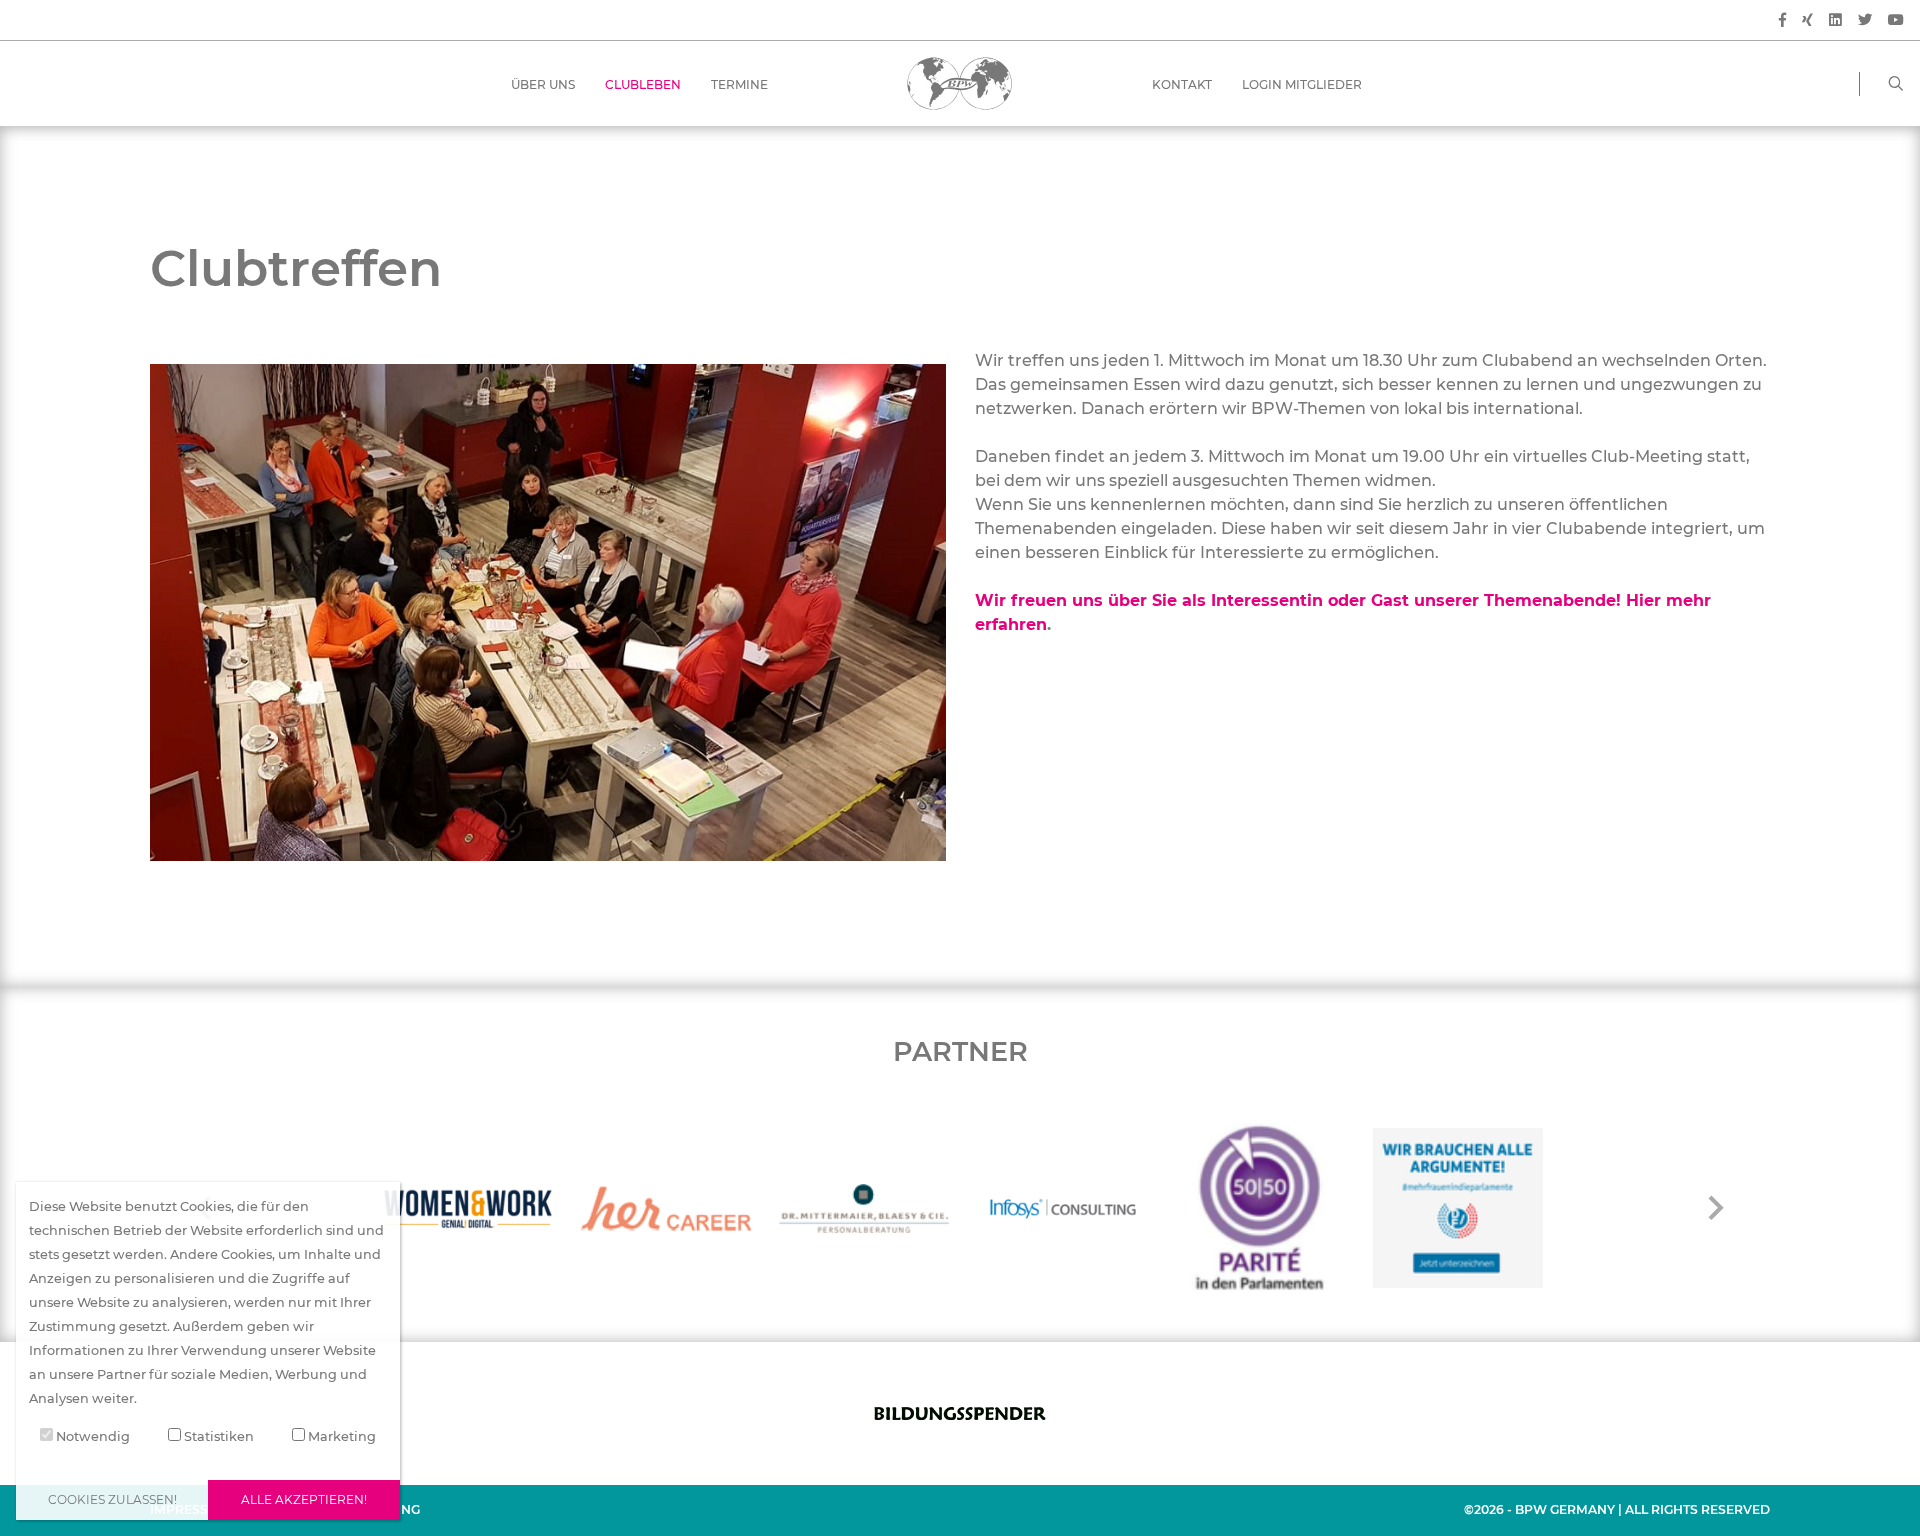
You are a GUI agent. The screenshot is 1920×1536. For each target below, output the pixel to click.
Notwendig (91, 1436)
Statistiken (217, 1436)
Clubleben (643, 84)
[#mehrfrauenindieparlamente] (1458, 1208)
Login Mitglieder (1302, 84)
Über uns (543, 84)
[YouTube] (1896, 20)
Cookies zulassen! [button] (112, 1499)
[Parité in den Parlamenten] (1260, 1208)
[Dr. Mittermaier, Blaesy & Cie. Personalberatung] (864, 1208)
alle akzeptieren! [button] (304, 1499)
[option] (468, 1208)
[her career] (666, 1208)
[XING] (1807, 20)
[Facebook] (1782, 20)
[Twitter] (1865, 20)
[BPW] (959, 82)
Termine (739, 84)
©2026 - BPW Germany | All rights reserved (1617, 1509)
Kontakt (1182, 84)
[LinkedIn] (1835, 20)
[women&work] (468, 1208)
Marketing (340, 1436)
